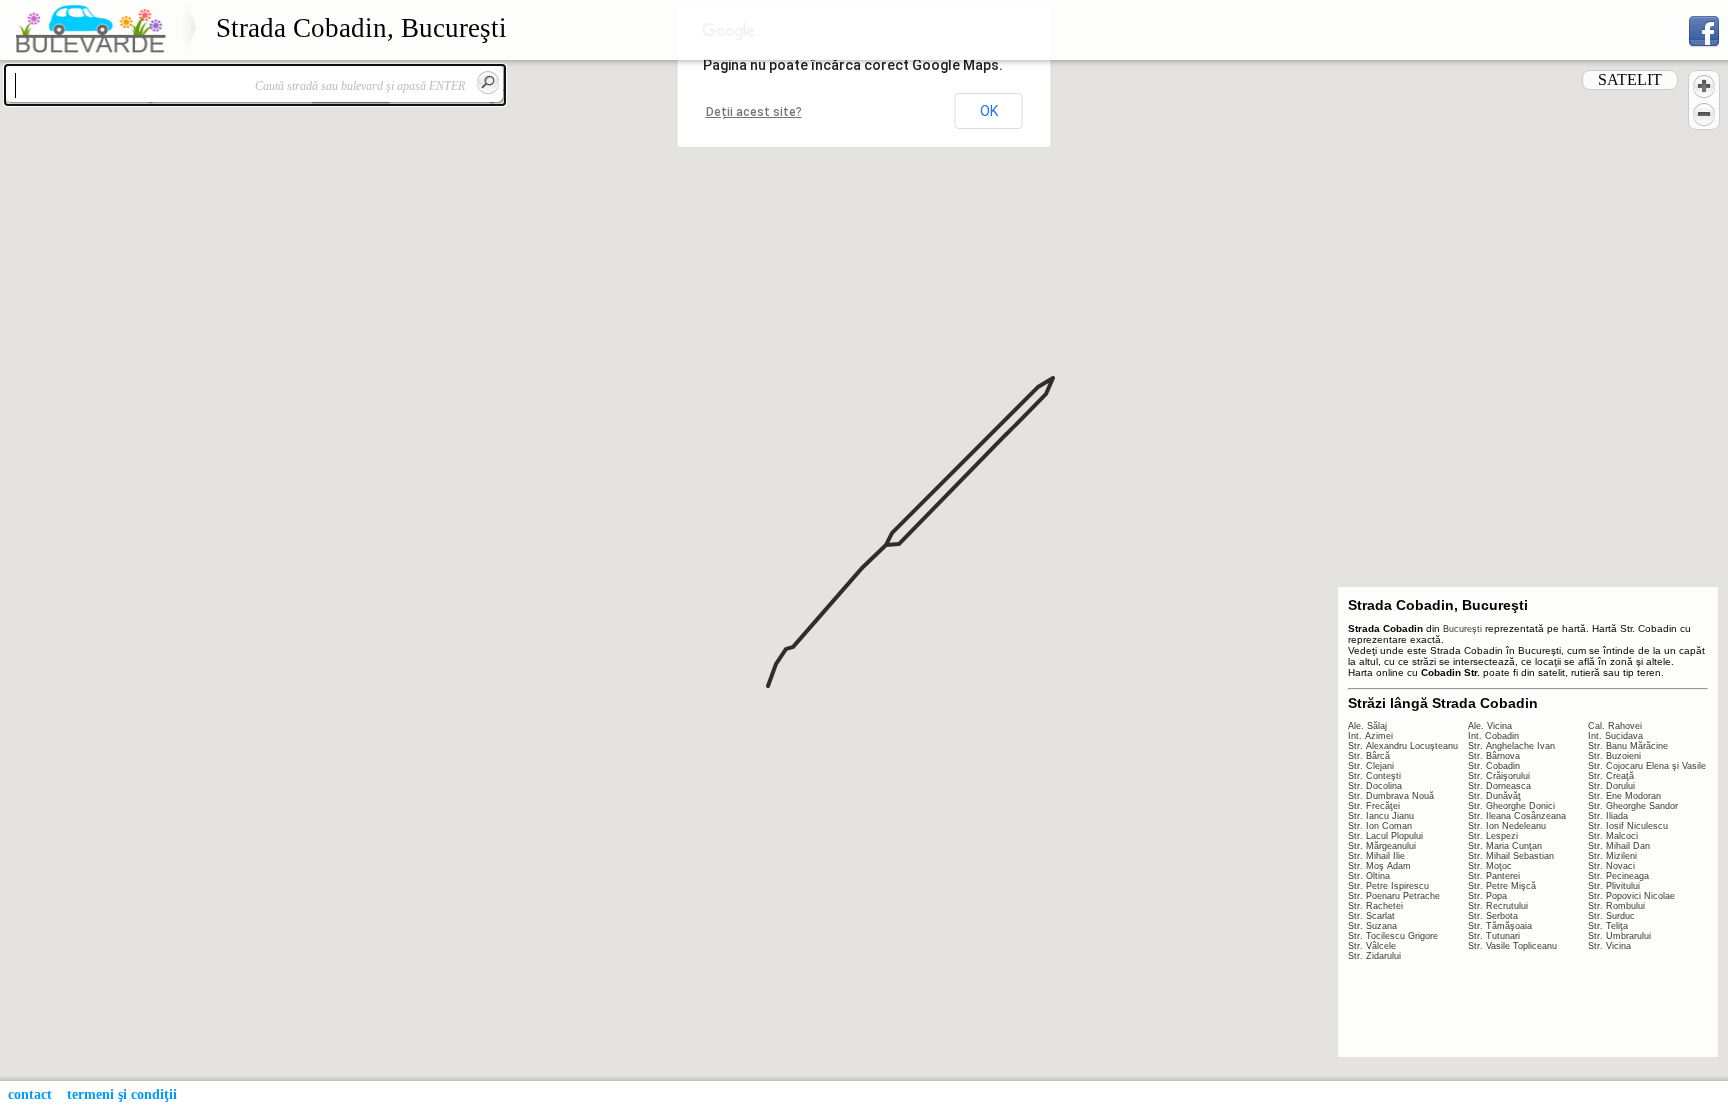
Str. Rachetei (1375, 906)
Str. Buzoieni (1614, 756)
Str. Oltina (1369, 876)
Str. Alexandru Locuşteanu (1403, 746)
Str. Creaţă (1611, 776)
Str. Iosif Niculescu (1628, 826)
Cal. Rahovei (1615, 726)
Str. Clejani (1371, 766)
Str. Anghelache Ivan (1511, 746)
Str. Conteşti (1374, 776)
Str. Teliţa (1608, 926)
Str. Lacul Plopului (1385, 836)
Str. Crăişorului (1499, 776)
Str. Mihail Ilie (1376, 856)
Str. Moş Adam (1379, 866)
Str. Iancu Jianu (1381, 816)
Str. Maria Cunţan (1505, 846)
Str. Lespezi (1493, 836)
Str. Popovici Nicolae (1631, 896)
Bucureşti (1462, 629)
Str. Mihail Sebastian (1511, 856)
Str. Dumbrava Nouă (1391, 796)
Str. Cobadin (1494, 766)
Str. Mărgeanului (1382, 846)
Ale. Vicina (1490, 726)
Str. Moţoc (1490, 866)
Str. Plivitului (1614, 886)
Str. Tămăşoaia (1500, 926)
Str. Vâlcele (1372, 946)
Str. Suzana (1372, 926)
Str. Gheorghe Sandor (1633, 806)
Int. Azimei (1370, 736)
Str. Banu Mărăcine (1628, 746)
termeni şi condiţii (122, 1094)
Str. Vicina (1609, 946)
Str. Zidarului (1374, 956)
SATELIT (1630, 79)
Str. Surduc (1611, 916)
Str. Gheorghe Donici (1511, 806)
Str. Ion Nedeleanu (1507, 826)
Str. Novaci (1611, 866)
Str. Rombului (1616, 906)
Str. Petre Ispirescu (1388, 886)
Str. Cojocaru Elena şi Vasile (1647, 766)
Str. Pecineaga (1618, 876)
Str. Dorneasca (1499, 786)
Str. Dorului (1611, 786)
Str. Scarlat (1371, 916)
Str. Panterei (1494, 876)
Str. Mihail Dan (1619, 846)
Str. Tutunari (1494, 936)
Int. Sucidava (1615, 736)
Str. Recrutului (1498, 906)
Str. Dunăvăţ (1494, 796)
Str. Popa (1487, 896)
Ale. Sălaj (1367, 726)
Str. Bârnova (1494, 756)
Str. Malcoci (1613, 836)
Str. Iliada (1608, 816)
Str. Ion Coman (1380, 826)
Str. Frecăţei (1374, 806)
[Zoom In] (1704, 86)
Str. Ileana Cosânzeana (1517, 816)
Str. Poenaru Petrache (1394, 896)
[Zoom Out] (1704, 114)
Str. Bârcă (1369, 756)
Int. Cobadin (1493, 736)
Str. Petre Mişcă (1502, 886)
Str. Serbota (1493, 916)
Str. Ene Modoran (1624, 796)
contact (30, 1094)
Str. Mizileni (1612, 856)
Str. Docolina (1375, 786)
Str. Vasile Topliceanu (1512, 946)
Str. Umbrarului (1619, 936)
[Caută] (488, 82)
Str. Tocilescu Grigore (1393, 936)
